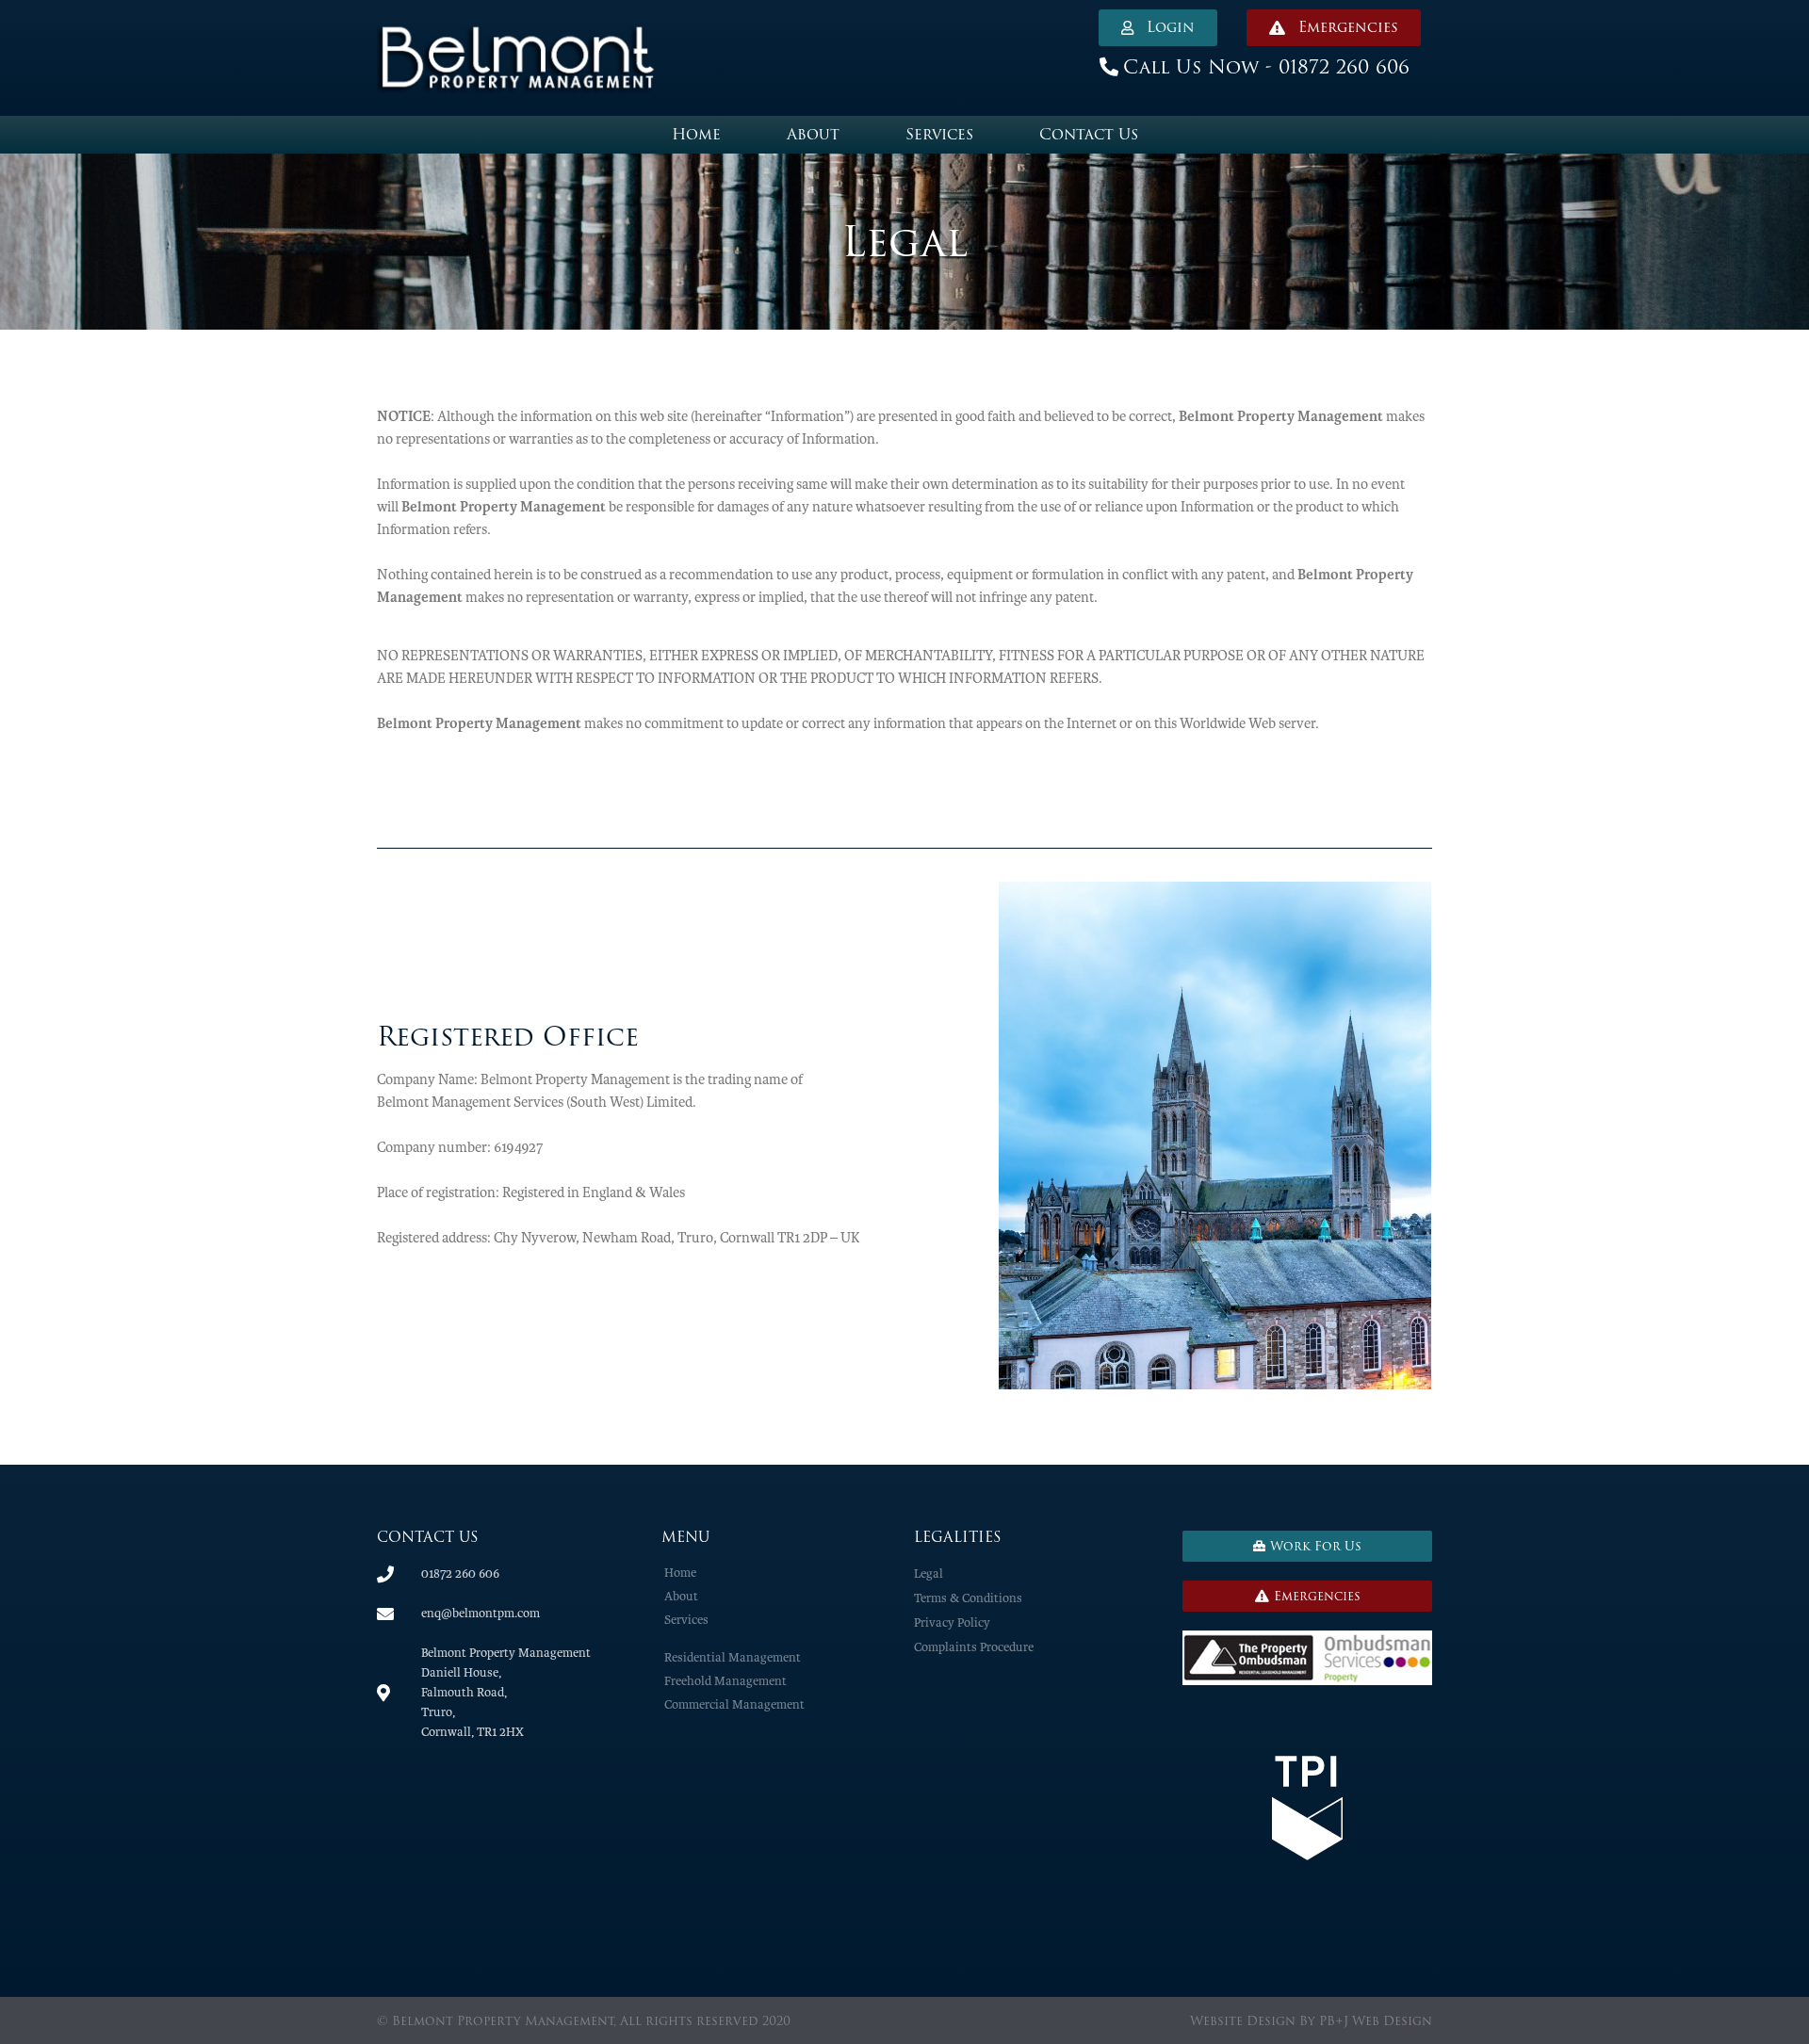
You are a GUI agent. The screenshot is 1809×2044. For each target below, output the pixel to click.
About (813, 134)
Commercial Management (734, 1704)
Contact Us (1089, 134)
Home (696, 134)
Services (939, 134)
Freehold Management (725, 1681)
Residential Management (733, 1657)
